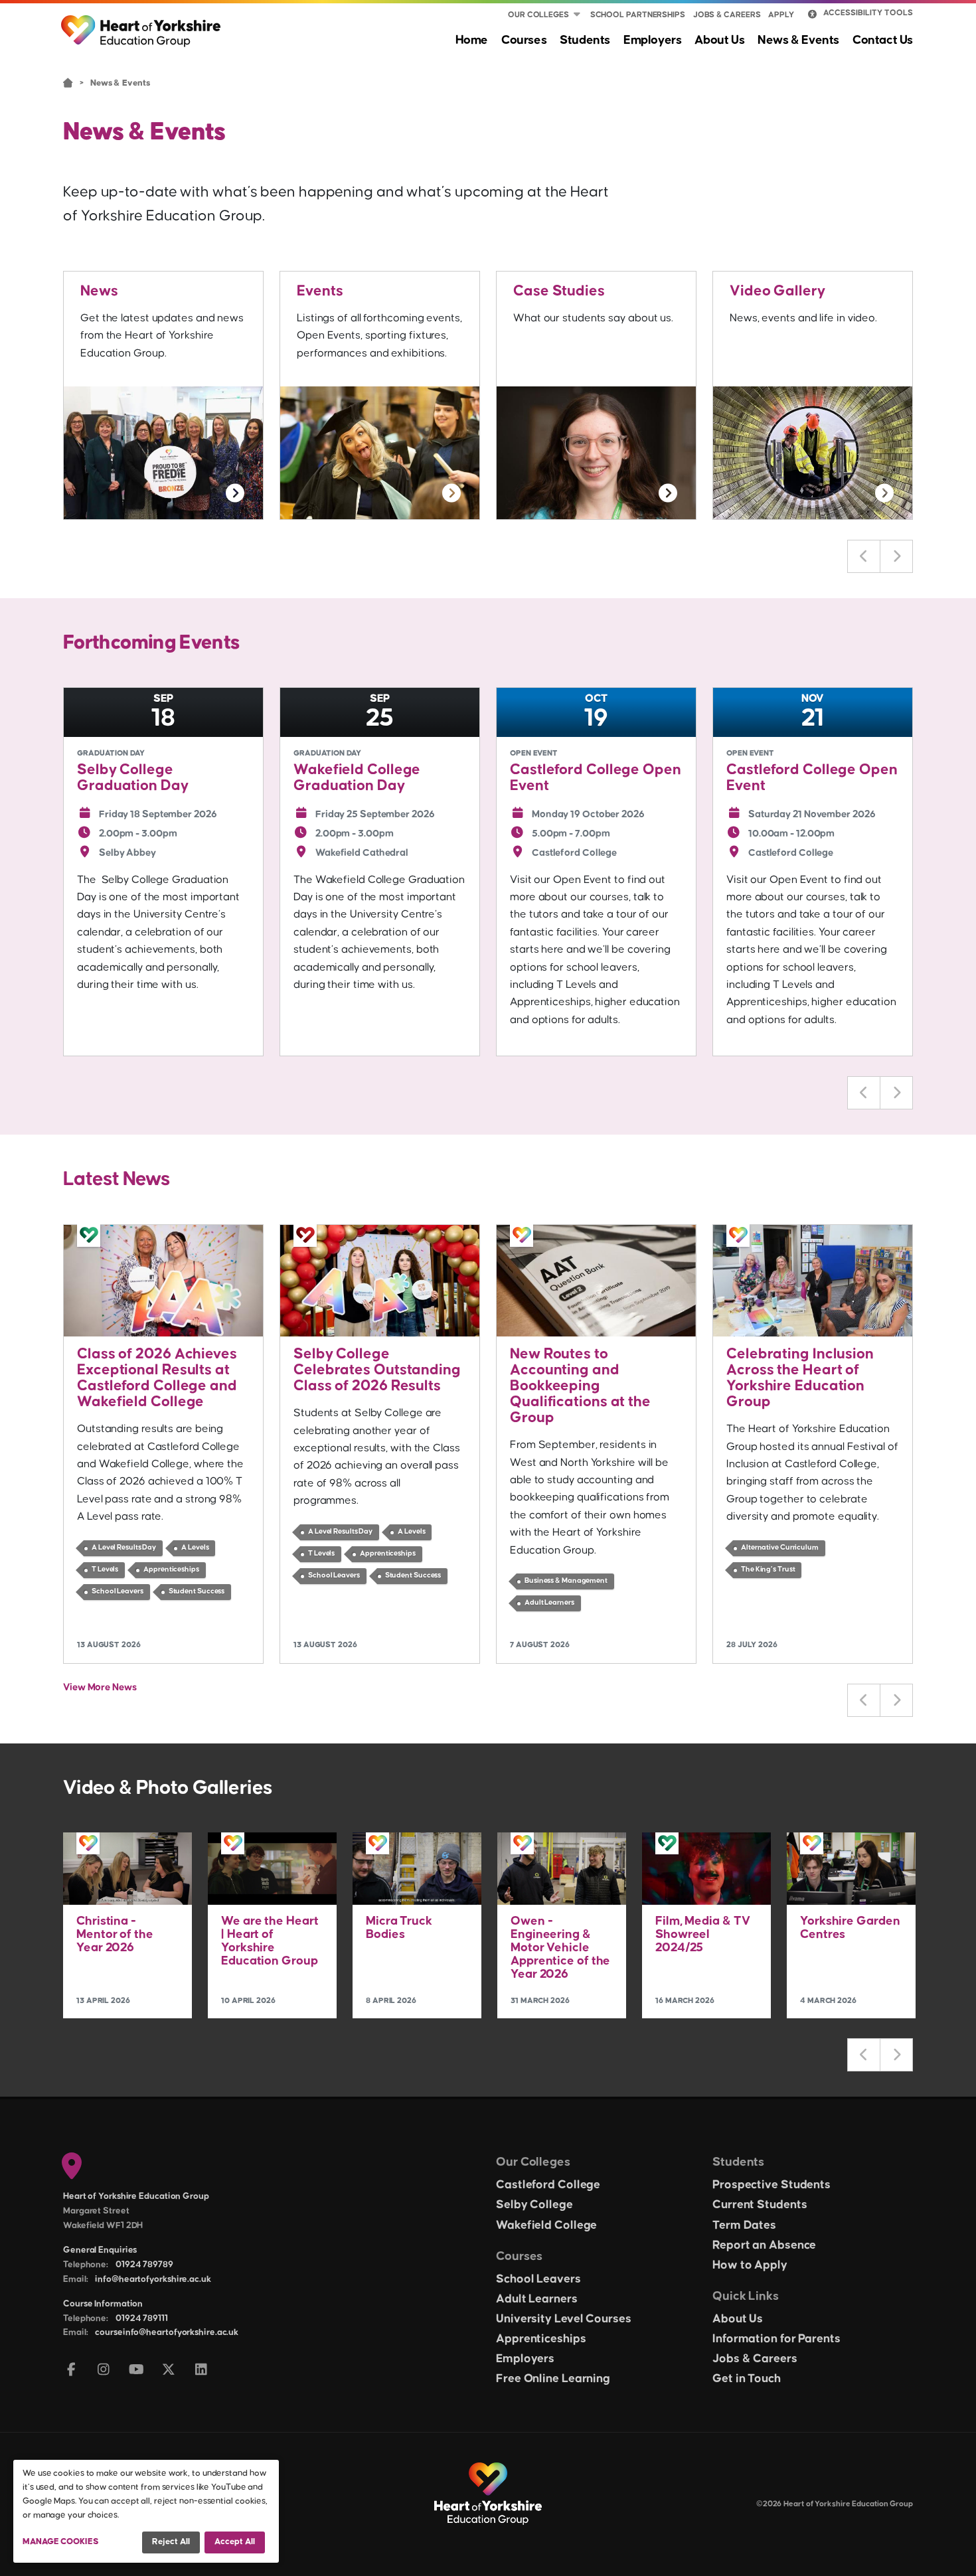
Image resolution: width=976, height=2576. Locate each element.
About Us (719, 40)
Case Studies (559, 291)
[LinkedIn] (202, 2371)
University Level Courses (564, 2319)
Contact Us (883, 40)
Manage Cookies (61, 2541)
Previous (864, 556)
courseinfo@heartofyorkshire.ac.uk (167, 2332)
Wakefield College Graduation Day (357, 778)
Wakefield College (546, 2225)
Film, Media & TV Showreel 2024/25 (702, 1934)
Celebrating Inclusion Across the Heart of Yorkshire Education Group (800, 1378)
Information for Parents (776, 2339)
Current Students (760, 2205)
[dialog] (146, 2511)
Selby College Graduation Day (133, 778)
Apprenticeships (541, 2339)
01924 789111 (142, 2318)
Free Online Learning (553, 2379)
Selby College (534, 2205)
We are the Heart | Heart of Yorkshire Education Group (270, 1941)
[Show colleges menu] (577, 15)
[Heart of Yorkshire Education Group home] (142, 25)
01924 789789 (144, 2265)
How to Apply (750, 2265)
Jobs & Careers (727, 15)
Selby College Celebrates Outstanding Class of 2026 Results (377, 1370)
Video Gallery (777, 291)
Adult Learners (537, 2299)
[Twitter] (169, 2371)
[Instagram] (104, 2371)
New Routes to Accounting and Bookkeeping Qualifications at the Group (580, 1386)
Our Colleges (538, 15)
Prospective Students (772, 2185)
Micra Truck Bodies (399, 1928)
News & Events (798, 40)
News (99, 291)
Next (896, 556)
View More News (100, 1687)
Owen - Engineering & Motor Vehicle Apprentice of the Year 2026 (560, 1948)
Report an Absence (764, 2245)
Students (585, 40)
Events (320, 291)
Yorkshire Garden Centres (850, 1928)
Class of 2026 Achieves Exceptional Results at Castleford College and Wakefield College (157, 1378)
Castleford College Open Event (596, 778)
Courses (524, 40)
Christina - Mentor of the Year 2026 (115, 1934)
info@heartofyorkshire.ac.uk (153, 2279)
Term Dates (744, 2225)
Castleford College (548, 2185)
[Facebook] (71, 2371)
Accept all (235, 2541)
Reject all (171, 2541)
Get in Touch (747, 2379)
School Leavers (538, 2279)
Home (472, 40)
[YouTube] (136, 2371)
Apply (781, 15)
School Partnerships (638, 15)
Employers (652, 40)
